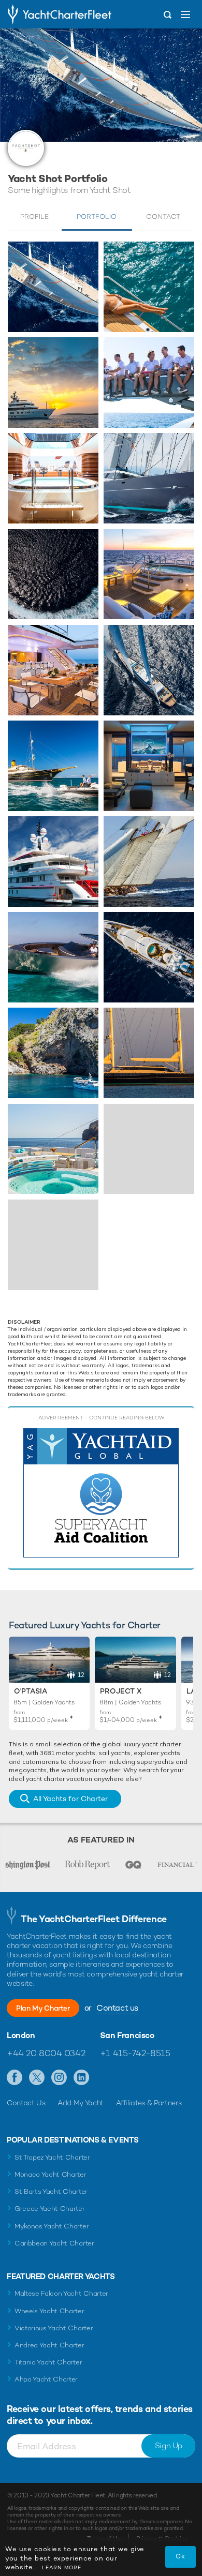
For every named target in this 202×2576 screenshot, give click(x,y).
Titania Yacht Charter (48, 2362)
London (21, 2035)
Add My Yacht (81, 2103)
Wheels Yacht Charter (49, 2311)
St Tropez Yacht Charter (52, 2157)
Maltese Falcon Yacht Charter (61, 2293)
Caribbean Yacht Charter (54, 2243)
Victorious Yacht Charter (54, 2328)
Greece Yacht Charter (50, 2208)
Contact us (117, 2008)
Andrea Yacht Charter (49, 2345)
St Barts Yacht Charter (51, 2191)
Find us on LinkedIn (82, 2078)
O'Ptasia (31, 1691)
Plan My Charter (43, 2008)
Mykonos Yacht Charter (52, 2226)
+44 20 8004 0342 (46, 2053)
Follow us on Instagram (59, 2078)
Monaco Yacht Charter (51, 2174)
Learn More (62, 2567)
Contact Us (26, 2103)
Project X (121, 1691)
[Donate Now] (101, 1493)
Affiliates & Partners (149, 2103)
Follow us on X (37, 2078)
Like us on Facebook (15, 2078)
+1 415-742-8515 (135, 2053)
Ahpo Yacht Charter (46, 2379)
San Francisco (127, 2035)
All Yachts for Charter (70, 1799)
